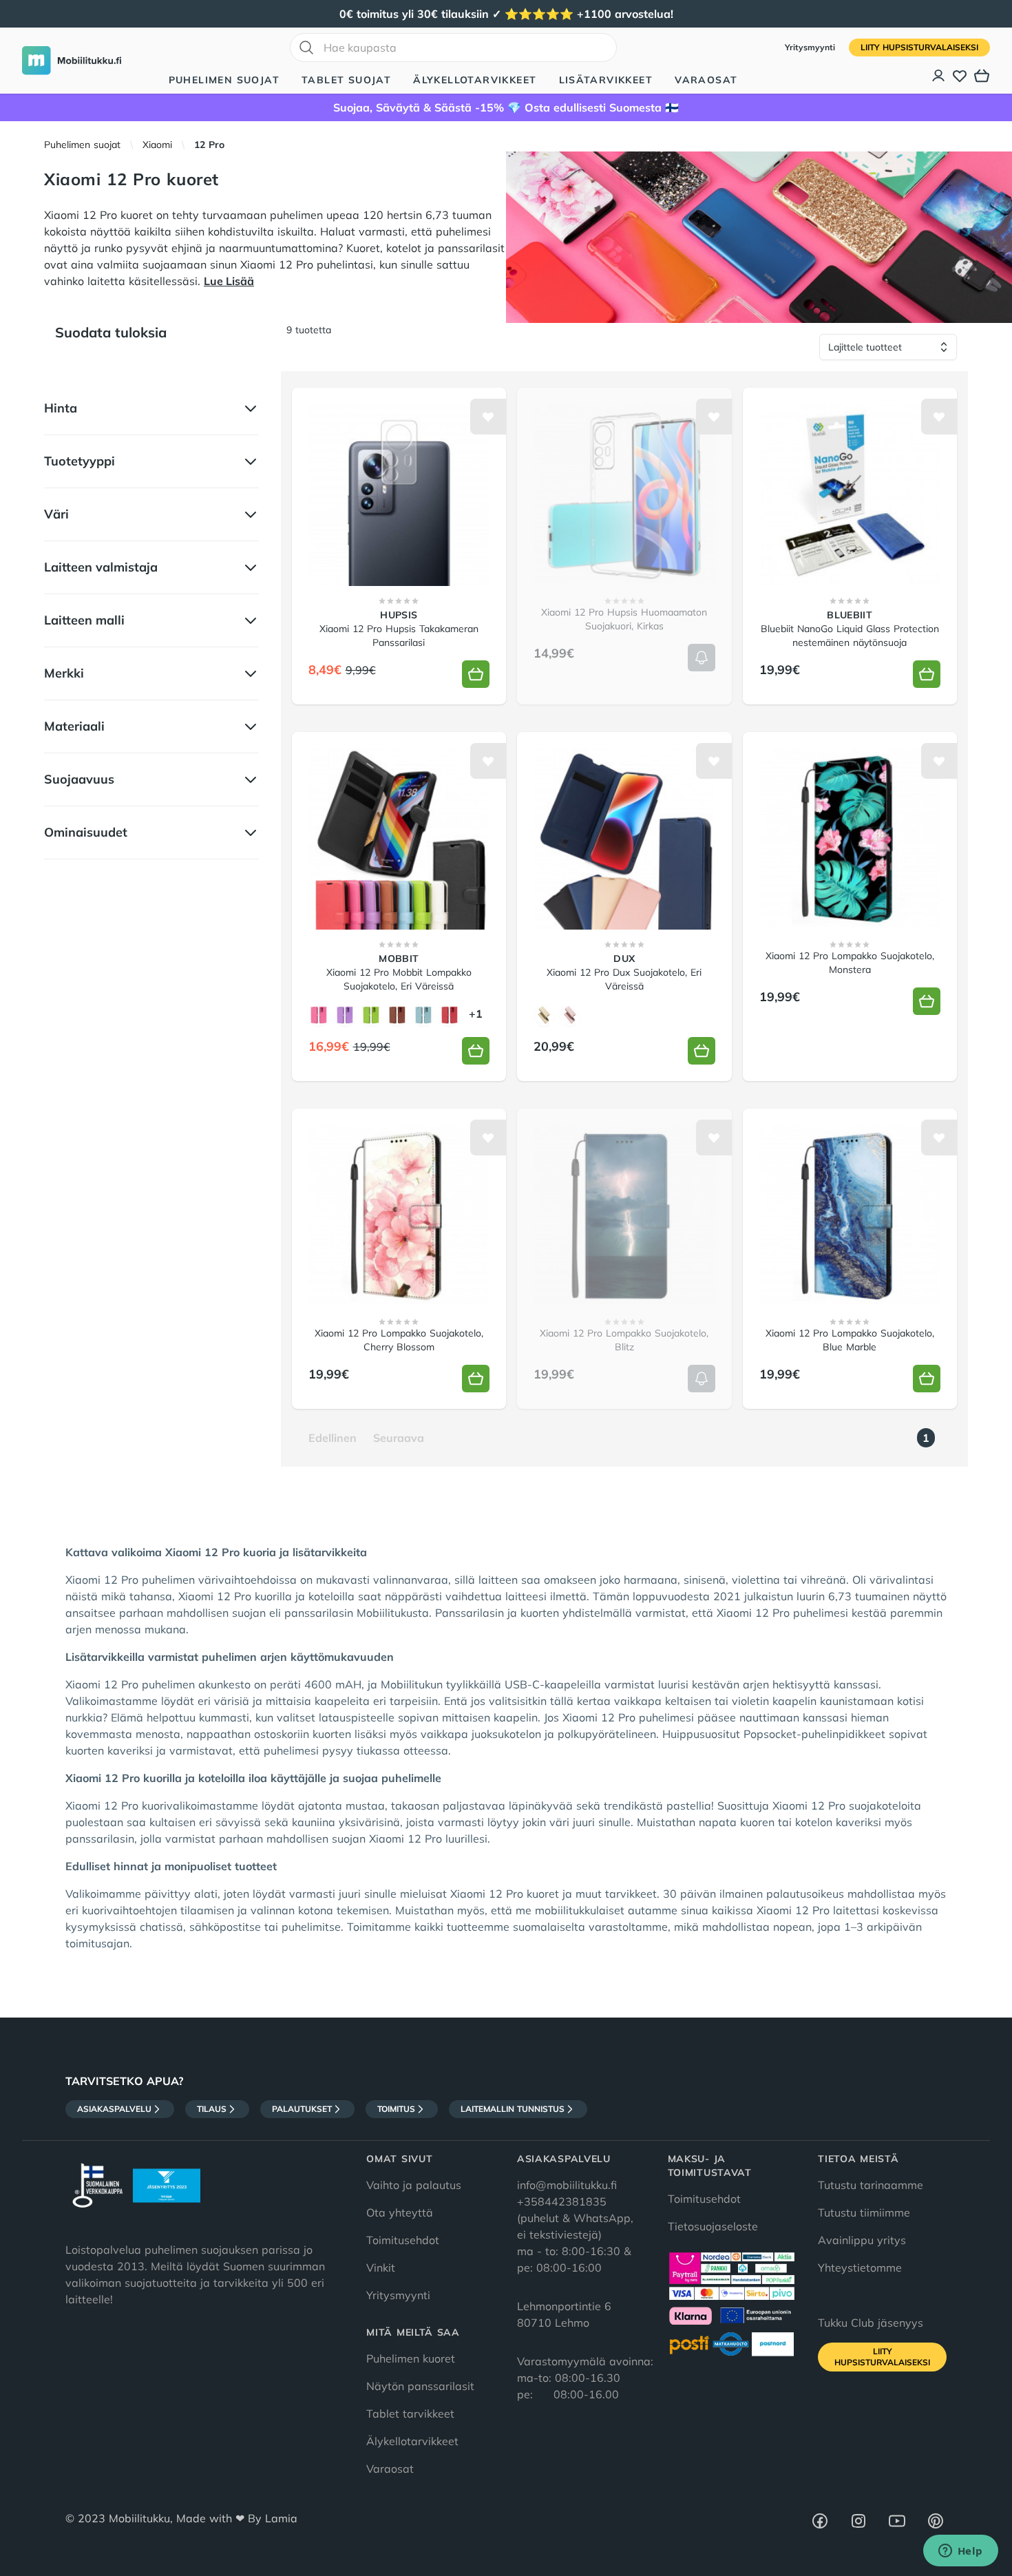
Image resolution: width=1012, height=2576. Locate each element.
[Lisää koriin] (476, 674)
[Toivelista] (960, 76)
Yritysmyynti (811, 47)
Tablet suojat (346, 80)
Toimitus (396, 2109)
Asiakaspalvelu (114, 2109)
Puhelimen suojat (224, 80)
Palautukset (302, 2109)
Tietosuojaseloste (713, 2226)
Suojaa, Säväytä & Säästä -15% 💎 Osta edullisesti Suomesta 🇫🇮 (506, 107)
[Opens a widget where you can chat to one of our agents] (960, 2552)
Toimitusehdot (403, 2240)
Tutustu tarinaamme (871, 2185)
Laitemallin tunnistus (513, 2109)
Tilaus (212, 2109)
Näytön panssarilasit (420, 2386)
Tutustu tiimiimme (864, 2212)
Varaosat (706, 80)
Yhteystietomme (860, 2268)
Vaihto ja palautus (414, 2185)
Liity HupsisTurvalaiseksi (919, 47)
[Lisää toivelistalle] (488, 417)
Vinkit (381, 2268)
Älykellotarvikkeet (475, 80)
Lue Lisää (229, 281)
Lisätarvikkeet (606, 80)
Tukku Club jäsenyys (871, 2323)
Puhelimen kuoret (411, 2358)
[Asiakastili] (939, 76)
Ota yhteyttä (400, 2212)
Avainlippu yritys (862, 2240)
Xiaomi (157, 145)
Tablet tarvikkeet (410, 2413)
